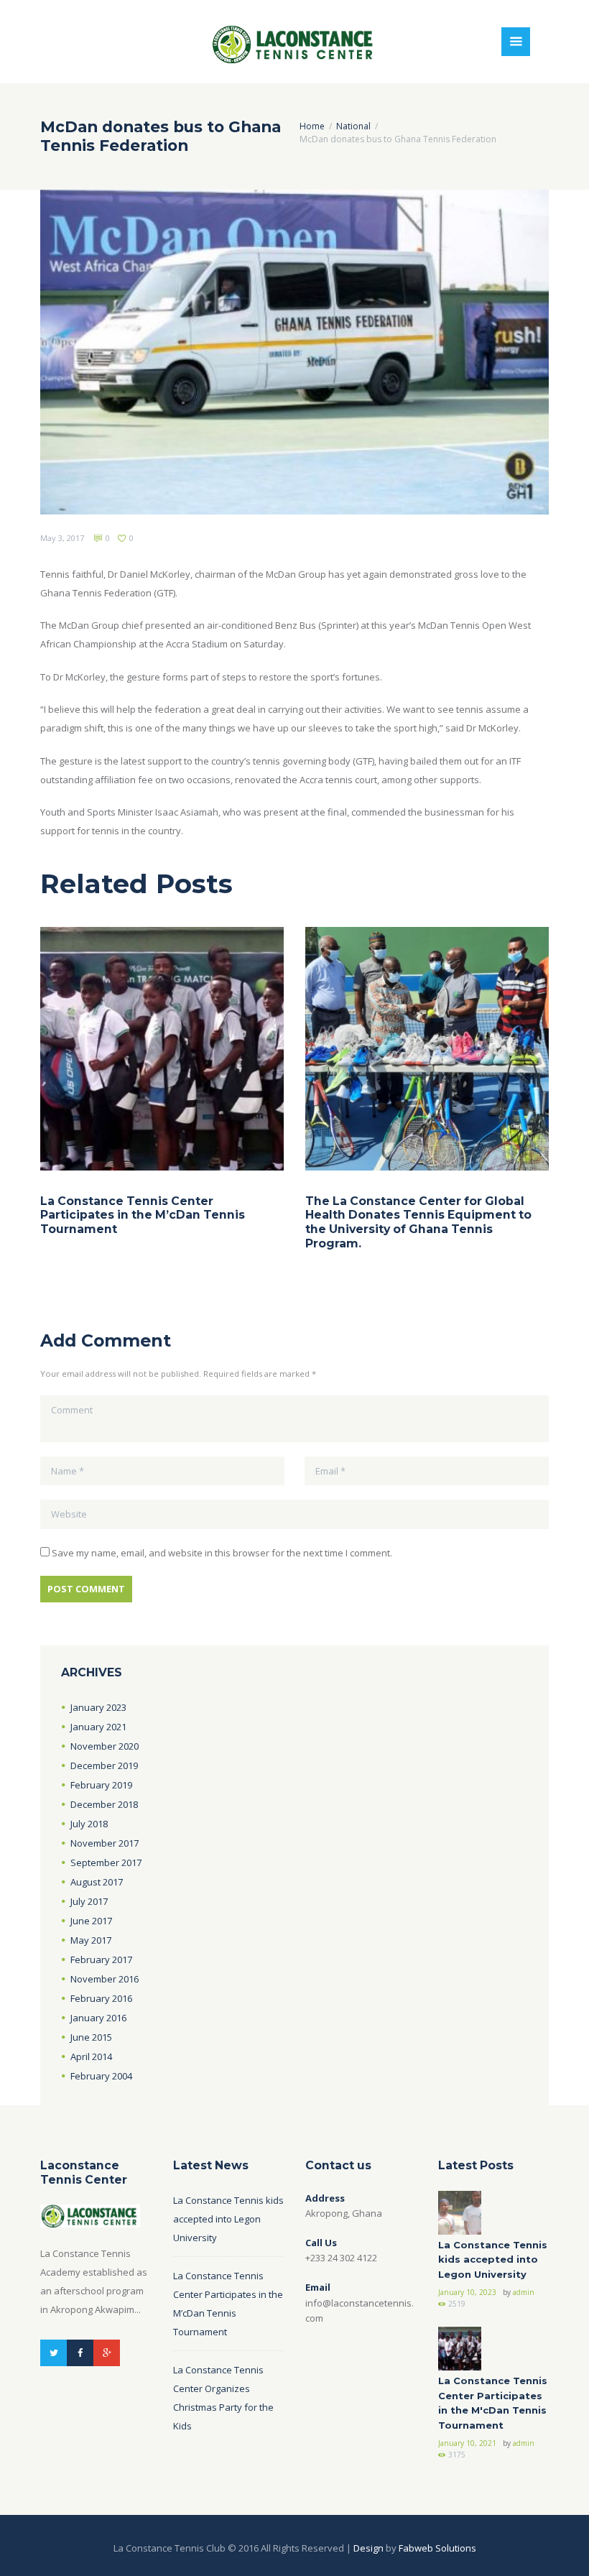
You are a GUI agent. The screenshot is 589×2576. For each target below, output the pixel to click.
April (91, 2056)
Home (312, 126)
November (105, 1746)
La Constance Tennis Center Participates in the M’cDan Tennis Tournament (143, 1215)
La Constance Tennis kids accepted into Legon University (228, 2219)
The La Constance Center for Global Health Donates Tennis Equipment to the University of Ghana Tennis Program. (418, 1222)
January (98, 1707)
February (101, 1785)
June (91, 1921)
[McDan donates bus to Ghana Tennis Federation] (294, 352)
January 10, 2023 (467, 2292)
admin (524, 2292)
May (91, 1940)
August (97, 1882)
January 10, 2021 (467, 2443)
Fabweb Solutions (437, 2548)
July (89, 1824)
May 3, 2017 (62, 538)
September (106, 1862)
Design (368, 2548)
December (104, 1765)
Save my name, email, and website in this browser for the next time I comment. (222, 1553)
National (353, 126)
